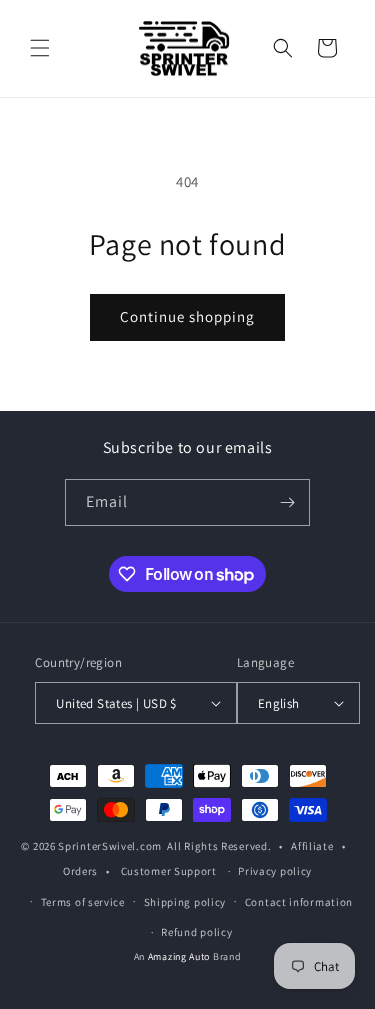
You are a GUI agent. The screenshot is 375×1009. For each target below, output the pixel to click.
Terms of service (83, 902)
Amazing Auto (180, 956)
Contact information (299, 902)
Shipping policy (185, 902)
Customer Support (169, 871)
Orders (80, 871)
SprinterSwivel (97, 846)
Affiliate (312, 846)
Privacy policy (275, 871)
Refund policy (196, 932)
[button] (40, 48)
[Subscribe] (287, 502)
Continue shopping (187, 316)
